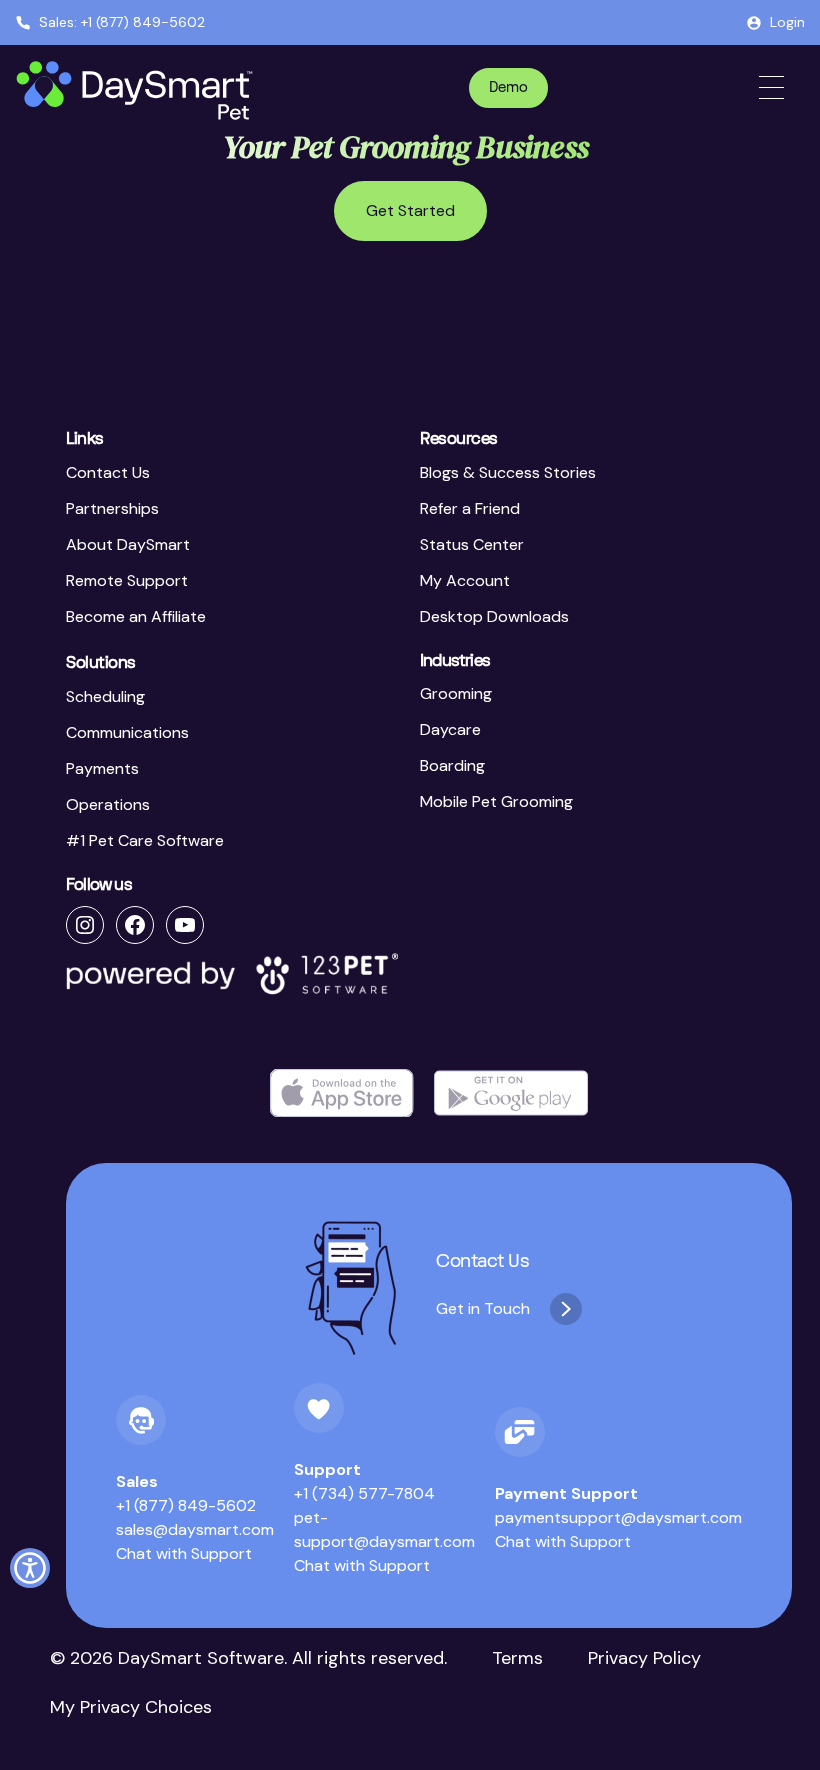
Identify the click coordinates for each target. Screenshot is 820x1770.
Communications (127, 732)
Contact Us (108, 472)
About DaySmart (128, 544)
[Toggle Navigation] (771, 87)
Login (787, 22)
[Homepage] (136, 91)
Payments (102, 768)
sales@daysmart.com (195, 1529)
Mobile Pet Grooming (496, 801)
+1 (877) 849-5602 (186, 1505)
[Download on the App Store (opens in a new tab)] (342, 1093)
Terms (517, 1658)
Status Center (472, 544)
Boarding (452, 765)
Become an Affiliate (136, 616)
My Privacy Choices (131, 1707)
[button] (30, 1568)
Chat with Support (184, 1553)
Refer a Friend (470, 508)
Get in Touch (483, 1308)
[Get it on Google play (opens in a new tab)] (511, 1093)
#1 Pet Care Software (145, 840)
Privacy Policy (644, 1658)
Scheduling (105, 696)
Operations (108, 804)
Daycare (450, 729)
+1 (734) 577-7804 (364, 1493)
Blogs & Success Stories (508, 472)
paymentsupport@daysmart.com (618, 1517)
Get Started (410, 210)
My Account (465, 580)
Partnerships (112, 508)
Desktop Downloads (494, 616)
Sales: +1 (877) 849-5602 (122, 22)
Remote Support (127, 580)
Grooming (456, 693)
